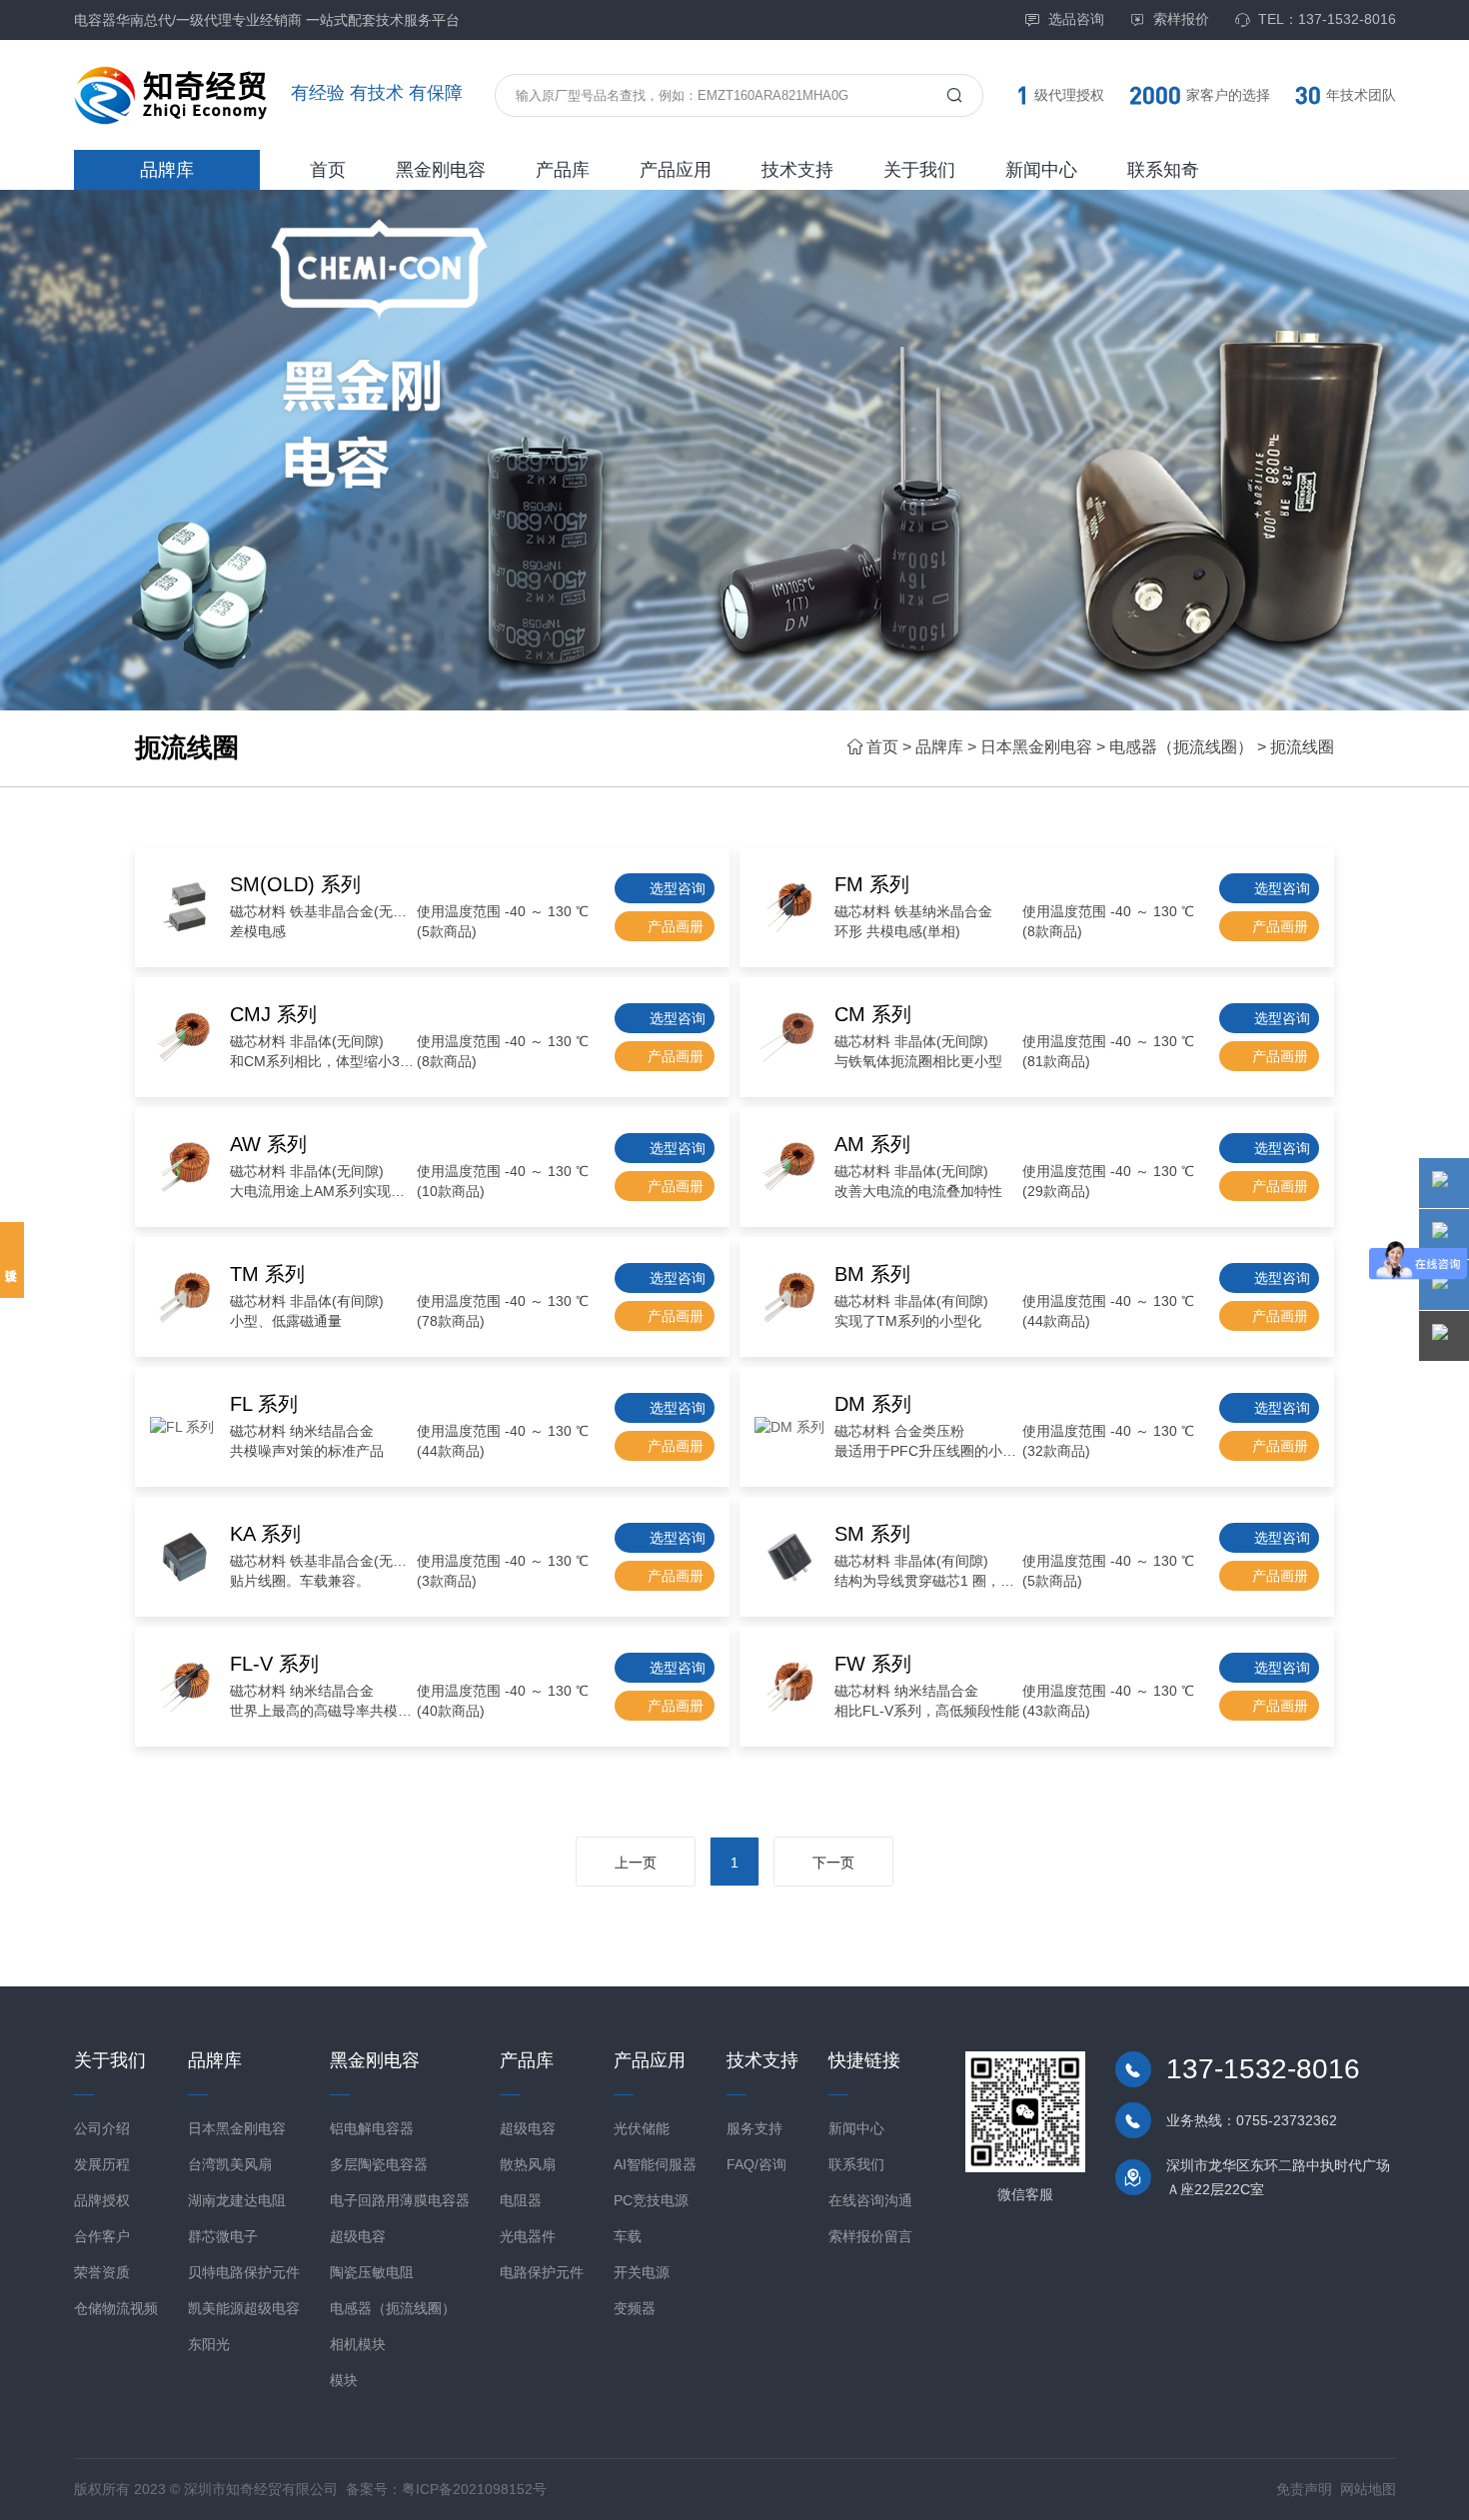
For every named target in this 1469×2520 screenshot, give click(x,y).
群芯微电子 (223, 2236)
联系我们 (856, 2164)
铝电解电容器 (372, 2128)
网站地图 (1368, 2489)
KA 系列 (265, 1534)
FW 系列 (873, 1664)
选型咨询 (678, 888)
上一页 (636, 1863)
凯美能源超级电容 (244, 2308)
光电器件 (528, 2236)
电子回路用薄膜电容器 (400, 2200)
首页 (328, 170)
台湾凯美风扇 (230, 2164)
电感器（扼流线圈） (1181, 747)
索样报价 (1181, 19)
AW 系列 (268, 1144)
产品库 (563, 170)
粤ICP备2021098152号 (474, 2489)
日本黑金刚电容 (1036, 747)
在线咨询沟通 (870, 2200)
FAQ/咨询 (756, 2164)
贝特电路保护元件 (244, 2272)
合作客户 (102, 2236)
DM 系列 (873, 1404)
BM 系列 (872, 1274)
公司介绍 (102, 2128)
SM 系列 (872, 1534)
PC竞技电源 (651, 2200)
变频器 (635, 2308)
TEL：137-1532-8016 (1327, 19)
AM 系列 (872, 1144)
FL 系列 (264, 1404)
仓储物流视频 (116, 2308)
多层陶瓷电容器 (379, 2164)
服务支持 (754, 2128)
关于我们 (919, 170)
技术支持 (797, 170)
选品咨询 (1076, 19)
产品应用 (676, 170)
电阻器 (521, 2200)
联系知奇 (1163, 170)
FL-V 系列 (274, 1664)
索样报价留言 (870, 2236)
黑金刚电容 (441, 170)
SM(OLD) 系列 (295, 884)
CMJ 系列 (273, 1014)
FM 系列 (872, 884)
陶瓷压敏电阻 (372, 2272)
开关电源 (642, 2272)
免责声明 (1304, 2489)
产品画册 (676, 926)
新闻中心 (1041, 170)
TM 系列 (267, 1274)
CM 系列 (873, 1014)
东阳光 (209, 2344)
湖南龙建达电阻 (237, 2200)
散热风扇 (528, 2164)
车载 (628, 2236)
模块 (344, 2380)
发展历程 (102, 2164)
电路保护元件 (542, 2272)
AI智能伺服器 (655, 2164)
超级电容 (358, 2236)
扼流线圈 (1302, 747)
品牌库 (167, 170)
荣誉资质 (102, 2272)
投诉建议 (12, 1260)
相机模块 (358, 2344)
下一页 (833, 1863)
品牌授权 (102, 2200)
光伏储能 (642, 2128)
